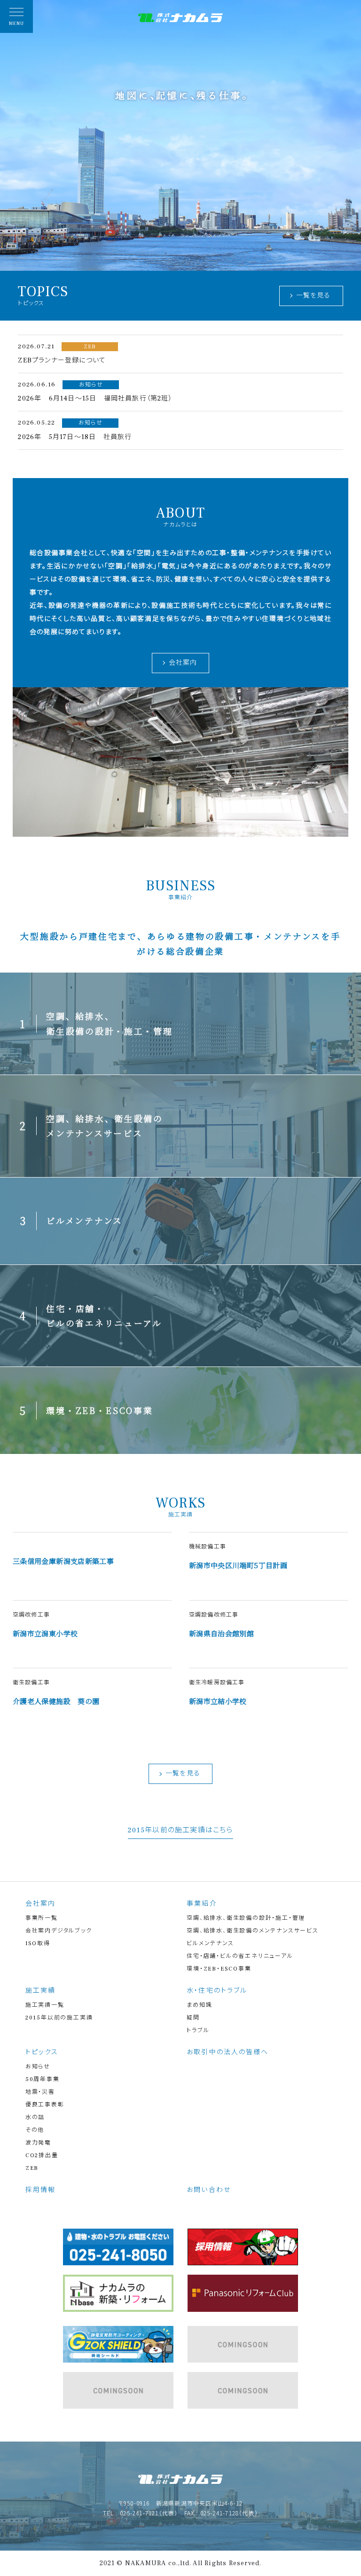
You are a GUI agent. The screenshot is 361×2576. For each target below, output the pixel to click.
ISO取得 (38, 1944)
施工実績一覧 (45, 2005)
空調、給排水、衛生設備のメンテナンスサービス (253, 1931)
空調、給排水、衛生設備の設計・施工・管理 (246, 1918)
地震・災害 (40, 2092)
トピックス (42, 2052)
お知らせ (38, 2067)
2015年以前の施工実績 (59, 2018)
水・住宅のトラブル (217, 1991)
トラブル (198, 2030)
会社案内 (183, 663)
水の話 (35, 2117)
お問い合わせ (209, 2190)
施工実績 (40, 1991)
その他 (35, 2130)
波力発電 (38, 2143)
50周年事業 (43, 2079)
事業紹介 (202, 1904)
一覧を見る (314, 296)
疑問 (193, 2018)
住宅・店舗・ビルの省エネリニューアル (240, 1956)
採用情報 (40, 2190)
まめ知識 (199, 2005)
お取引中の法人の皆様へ (228, 2052)
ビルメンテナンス (210, 1944)
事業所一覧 (42, 1918)
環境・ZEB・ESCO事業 (219, 1969)
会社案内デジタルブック (59, 1931)
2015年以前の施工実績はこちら (180, 1831)
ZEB (32, 2168)
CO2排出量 (42, 2156)
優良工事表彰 (45, 2105)
